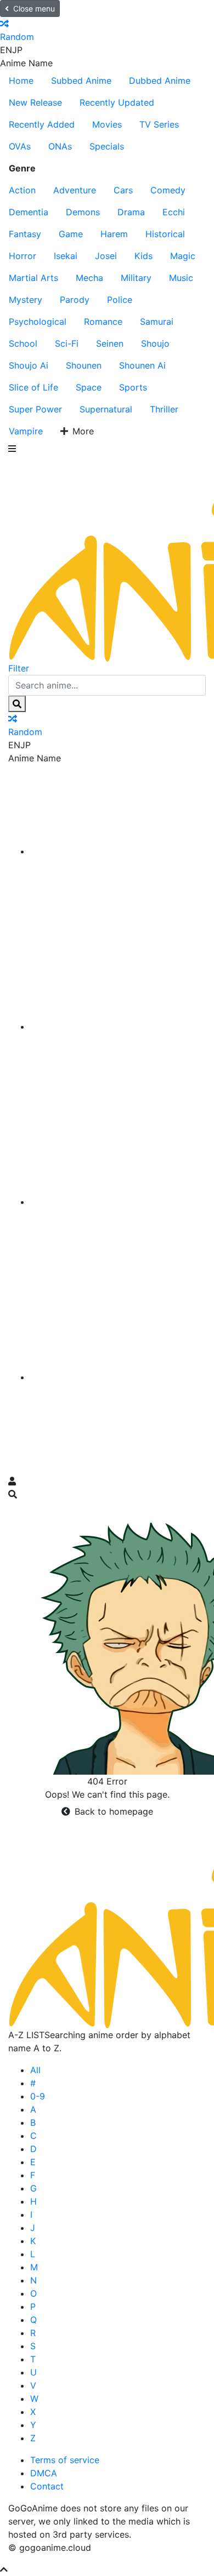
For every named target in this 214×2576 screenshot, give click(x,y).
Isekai (66, 256)
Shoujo (155, 343)
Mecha (89, 278)
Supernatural (106, 409)
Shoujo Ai (29, 365)
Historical (165, 234)
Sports (133, 387)
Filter (19, 668)
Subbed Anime (81, 81)
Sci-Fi (67, 343)
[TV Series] (118, 1202)
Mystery (26, 300)
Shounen (84, 365)
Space (89, 387)
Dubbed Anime (160, 81)
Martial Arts (33, 278)
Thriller (164, 409)
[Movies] (118, 1026)
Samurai (157, 322)
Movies (107, 124)
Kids (143, 256)
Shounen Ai (142, 365)
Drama (131, 212)
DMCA (44, 2473)
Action (22, 190)
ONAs (60, 146)
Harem (114, 234)
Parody (75, 300)
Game (71, 234)
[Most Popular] (118, 1377)
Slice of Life (33, 387)
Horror (22, 256)
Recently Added (42, 124)
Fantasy (25, 234)
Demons (83, 212)
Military (136, 278)
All (35, 2070)
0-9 (38, 2096)
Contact (47, 2486)
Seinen (110, 343)
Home (21, 81)
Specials (107, 146)
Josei (106, 256)
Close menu (34, 8)
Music (181, 278)
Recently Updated (117, 102)
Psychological (38, 322)
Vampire (26, 431)
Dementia (29, 212)
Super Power (35, 409)
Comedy (168, 190)
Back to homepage (114, 1811)
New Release (35, 102)
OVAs (20, 146)
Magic (183, 256)
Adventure (75, 190)
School (23, 343)
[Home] (118, 851)
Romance (103, 322)
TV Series (159, 124)
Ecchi (174, 212)
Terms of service (65, 2460)
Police (120, 300)
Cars (123, 190)
